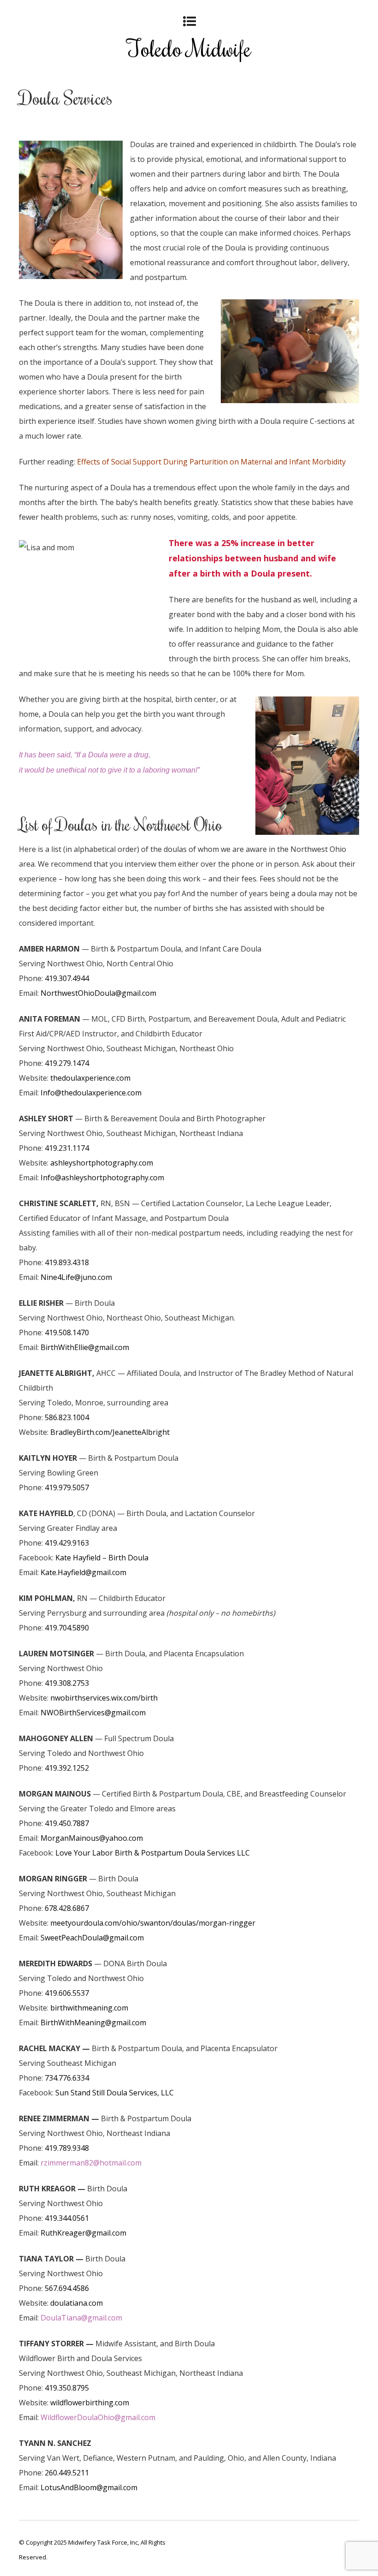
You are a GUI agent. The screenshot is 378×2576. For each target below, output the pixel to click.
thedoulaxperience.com (90, 1078)
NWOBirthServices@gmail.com (93, 1713)
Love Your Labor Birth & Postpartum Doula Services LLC (153, 1853)
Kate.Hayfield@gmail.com (83, 1572)
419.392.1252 (67, 1768)
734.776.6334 (67, 2078)
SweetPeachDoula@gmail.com (92, 1938)
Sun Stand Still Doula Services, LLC (115, 2093)
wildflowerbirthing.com (90, 2403)
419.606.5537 (67, 1993)
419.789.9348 (67, 2148)
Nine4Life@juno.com (76, 1277)
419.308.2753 (67, 1683)
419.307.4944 (67, 978)
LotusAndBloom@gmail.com (89, 2487)
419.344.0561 (67, 2218)
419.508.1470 (67, 1333)
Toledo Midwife (189, 48)
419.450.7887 (67, 1823)
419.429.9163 (67, 1543)
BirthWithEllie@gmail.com (85, 1347)
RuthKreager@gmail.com (83, 2233)
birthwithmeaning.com (89, 2008)
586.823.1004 (67, 1417)
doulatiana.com (77, 2303)
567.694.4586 (67, 2288)
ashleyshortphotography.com (102, 1163)
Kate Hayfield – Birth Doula (102, 1558)
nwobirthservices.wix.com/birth (104, 1698)
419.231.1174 (67, 1148)
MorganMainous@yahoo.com (92, 1838)
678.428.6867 (67, 1908)
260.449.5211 (67, 2473)
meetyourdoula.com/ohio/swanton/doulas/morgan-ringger (153, 1923)
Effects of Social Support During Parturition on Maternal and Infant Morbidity (211, 462)
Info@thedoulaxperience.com (91, 1093)
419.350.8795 (67, 2388)
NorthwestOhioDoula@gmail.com (98, 993)
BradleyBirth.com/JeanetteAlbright (110, 1432)
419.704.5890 (67, 1628)
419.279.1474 (67, 1063)
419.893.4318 (67, 1262)
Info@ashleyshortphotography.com (102, 1178)
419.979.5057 (67, 1487)
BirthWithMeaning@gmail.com (93, 2023)
